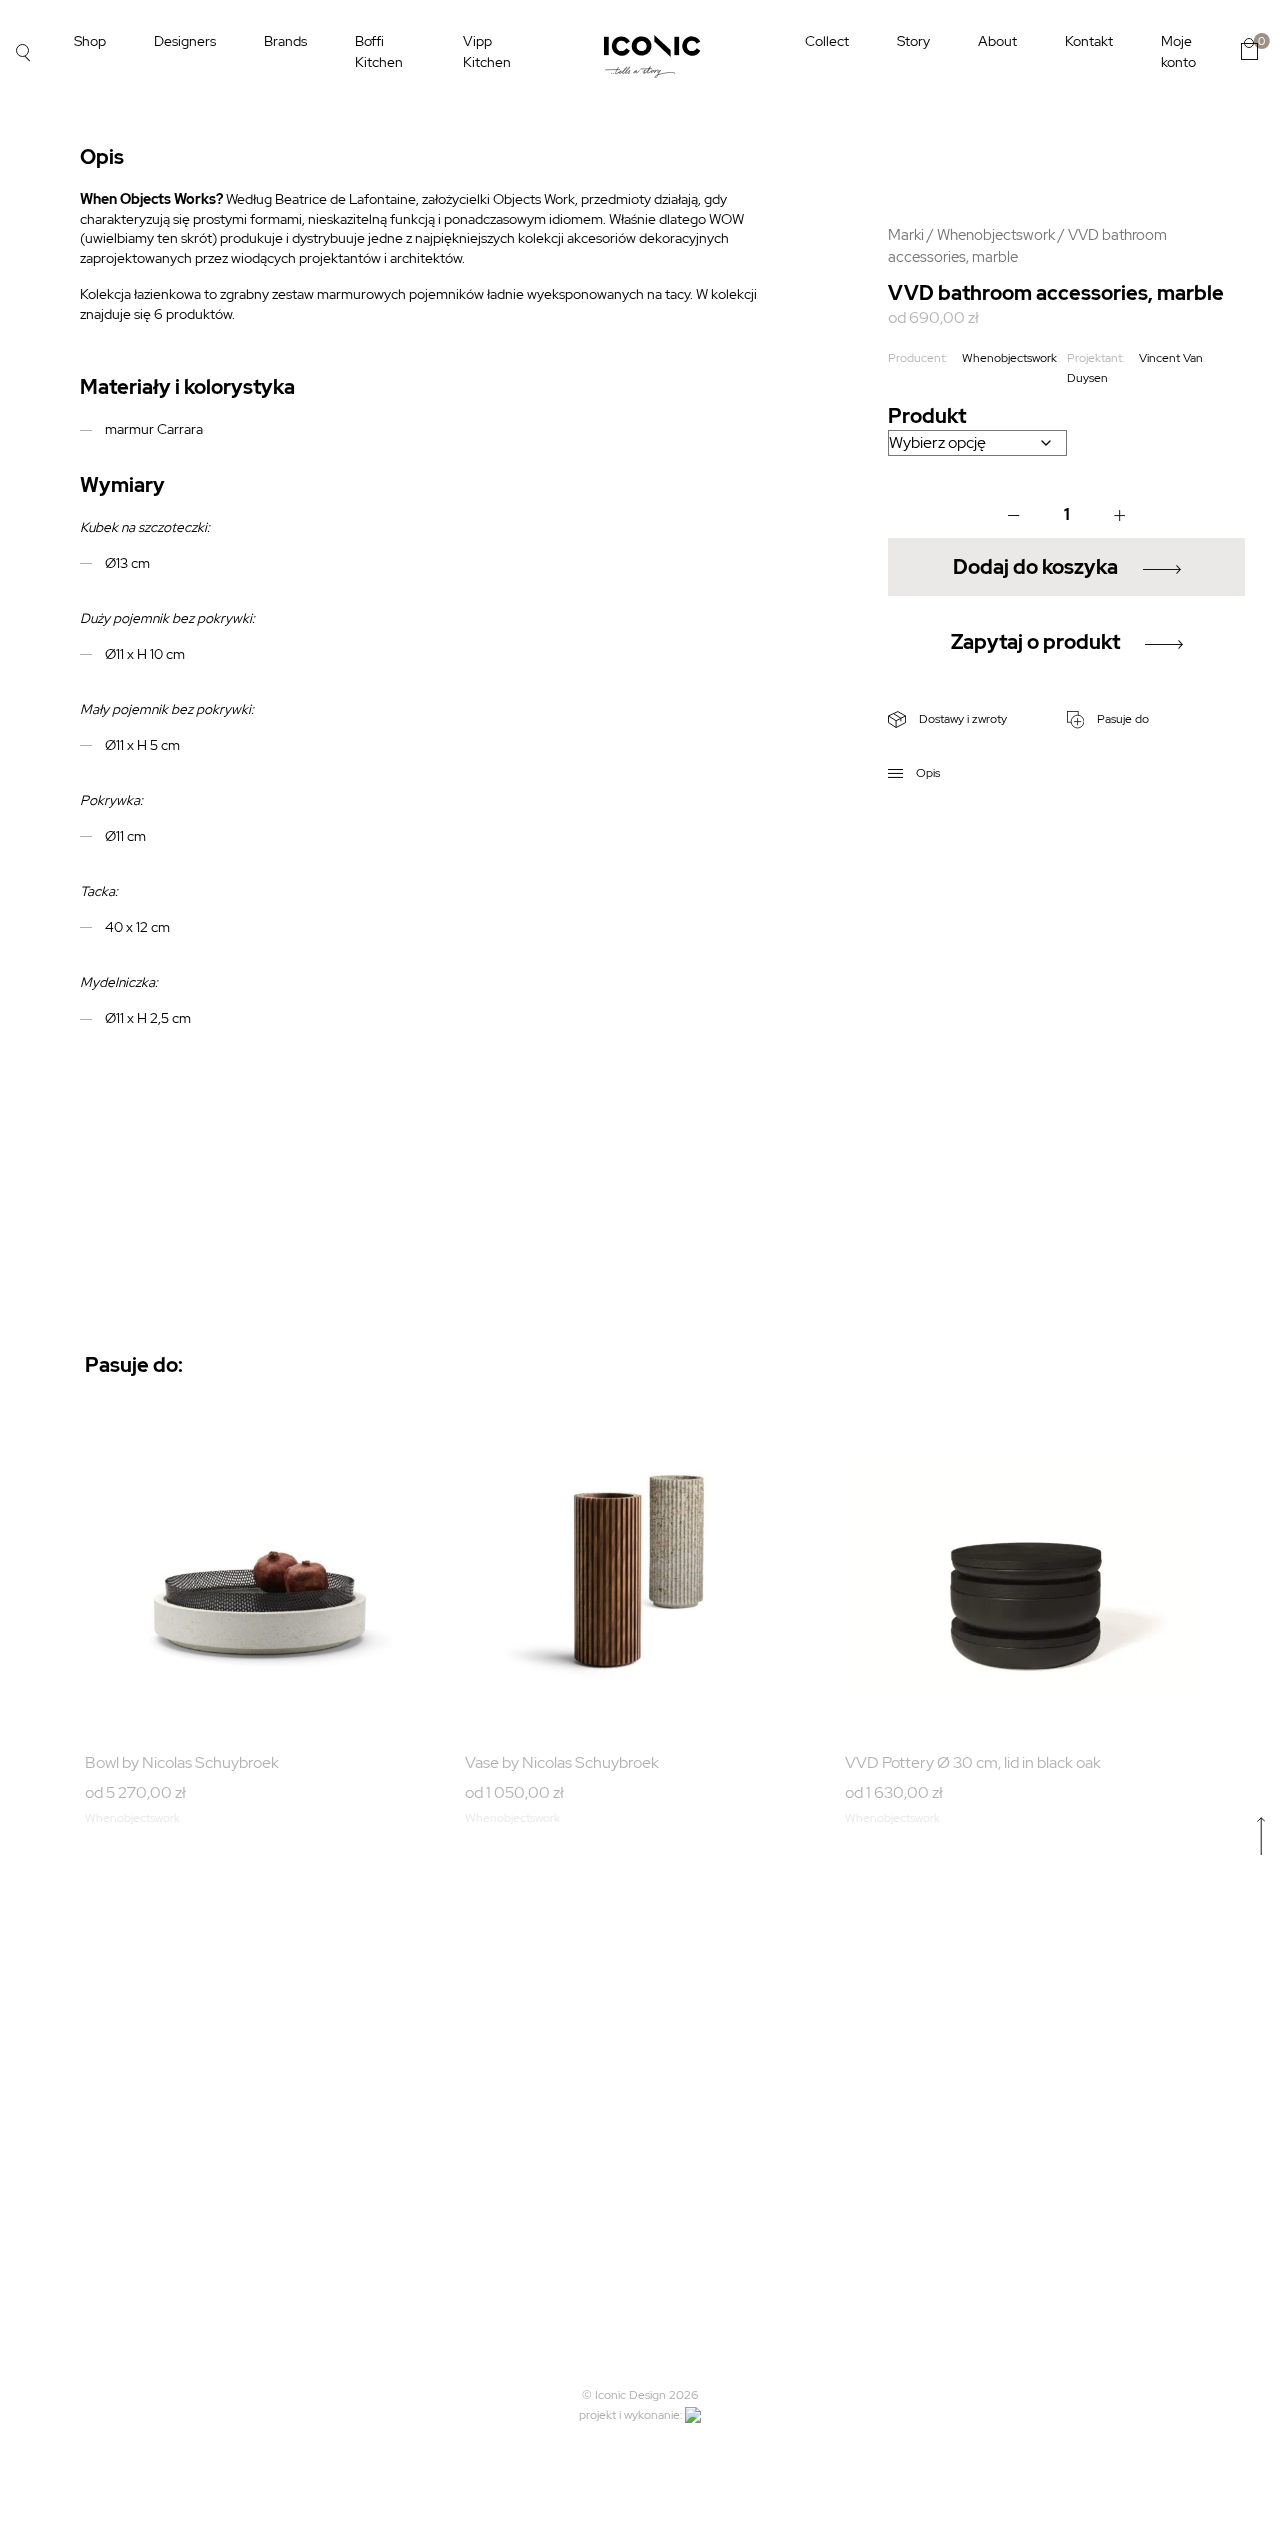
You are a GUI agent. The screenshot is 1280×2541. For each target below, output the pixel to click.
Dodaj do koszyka (1035, 567)
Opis (926, 773)
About (997, 41)
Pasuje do (1121, 719)
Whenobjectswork (996, 234)
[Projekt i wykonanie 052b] (693, 2415)
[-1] (1013, 515)
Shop (90, 41)
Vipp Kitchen (487, 51)
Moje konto (1178, 51)
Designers (185, 41)
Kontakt (1089, 41)
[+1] (1119, 515)
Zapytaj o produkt (1035, 642)
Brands (285, 41)
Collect (827, 41)
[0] (1249, 49)
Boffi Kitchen (379, 51)
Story (913, 41)
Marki (906, 234)
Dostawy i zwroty (961, 719)
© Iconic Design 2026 (640, 2395)
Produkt (927, 416)
